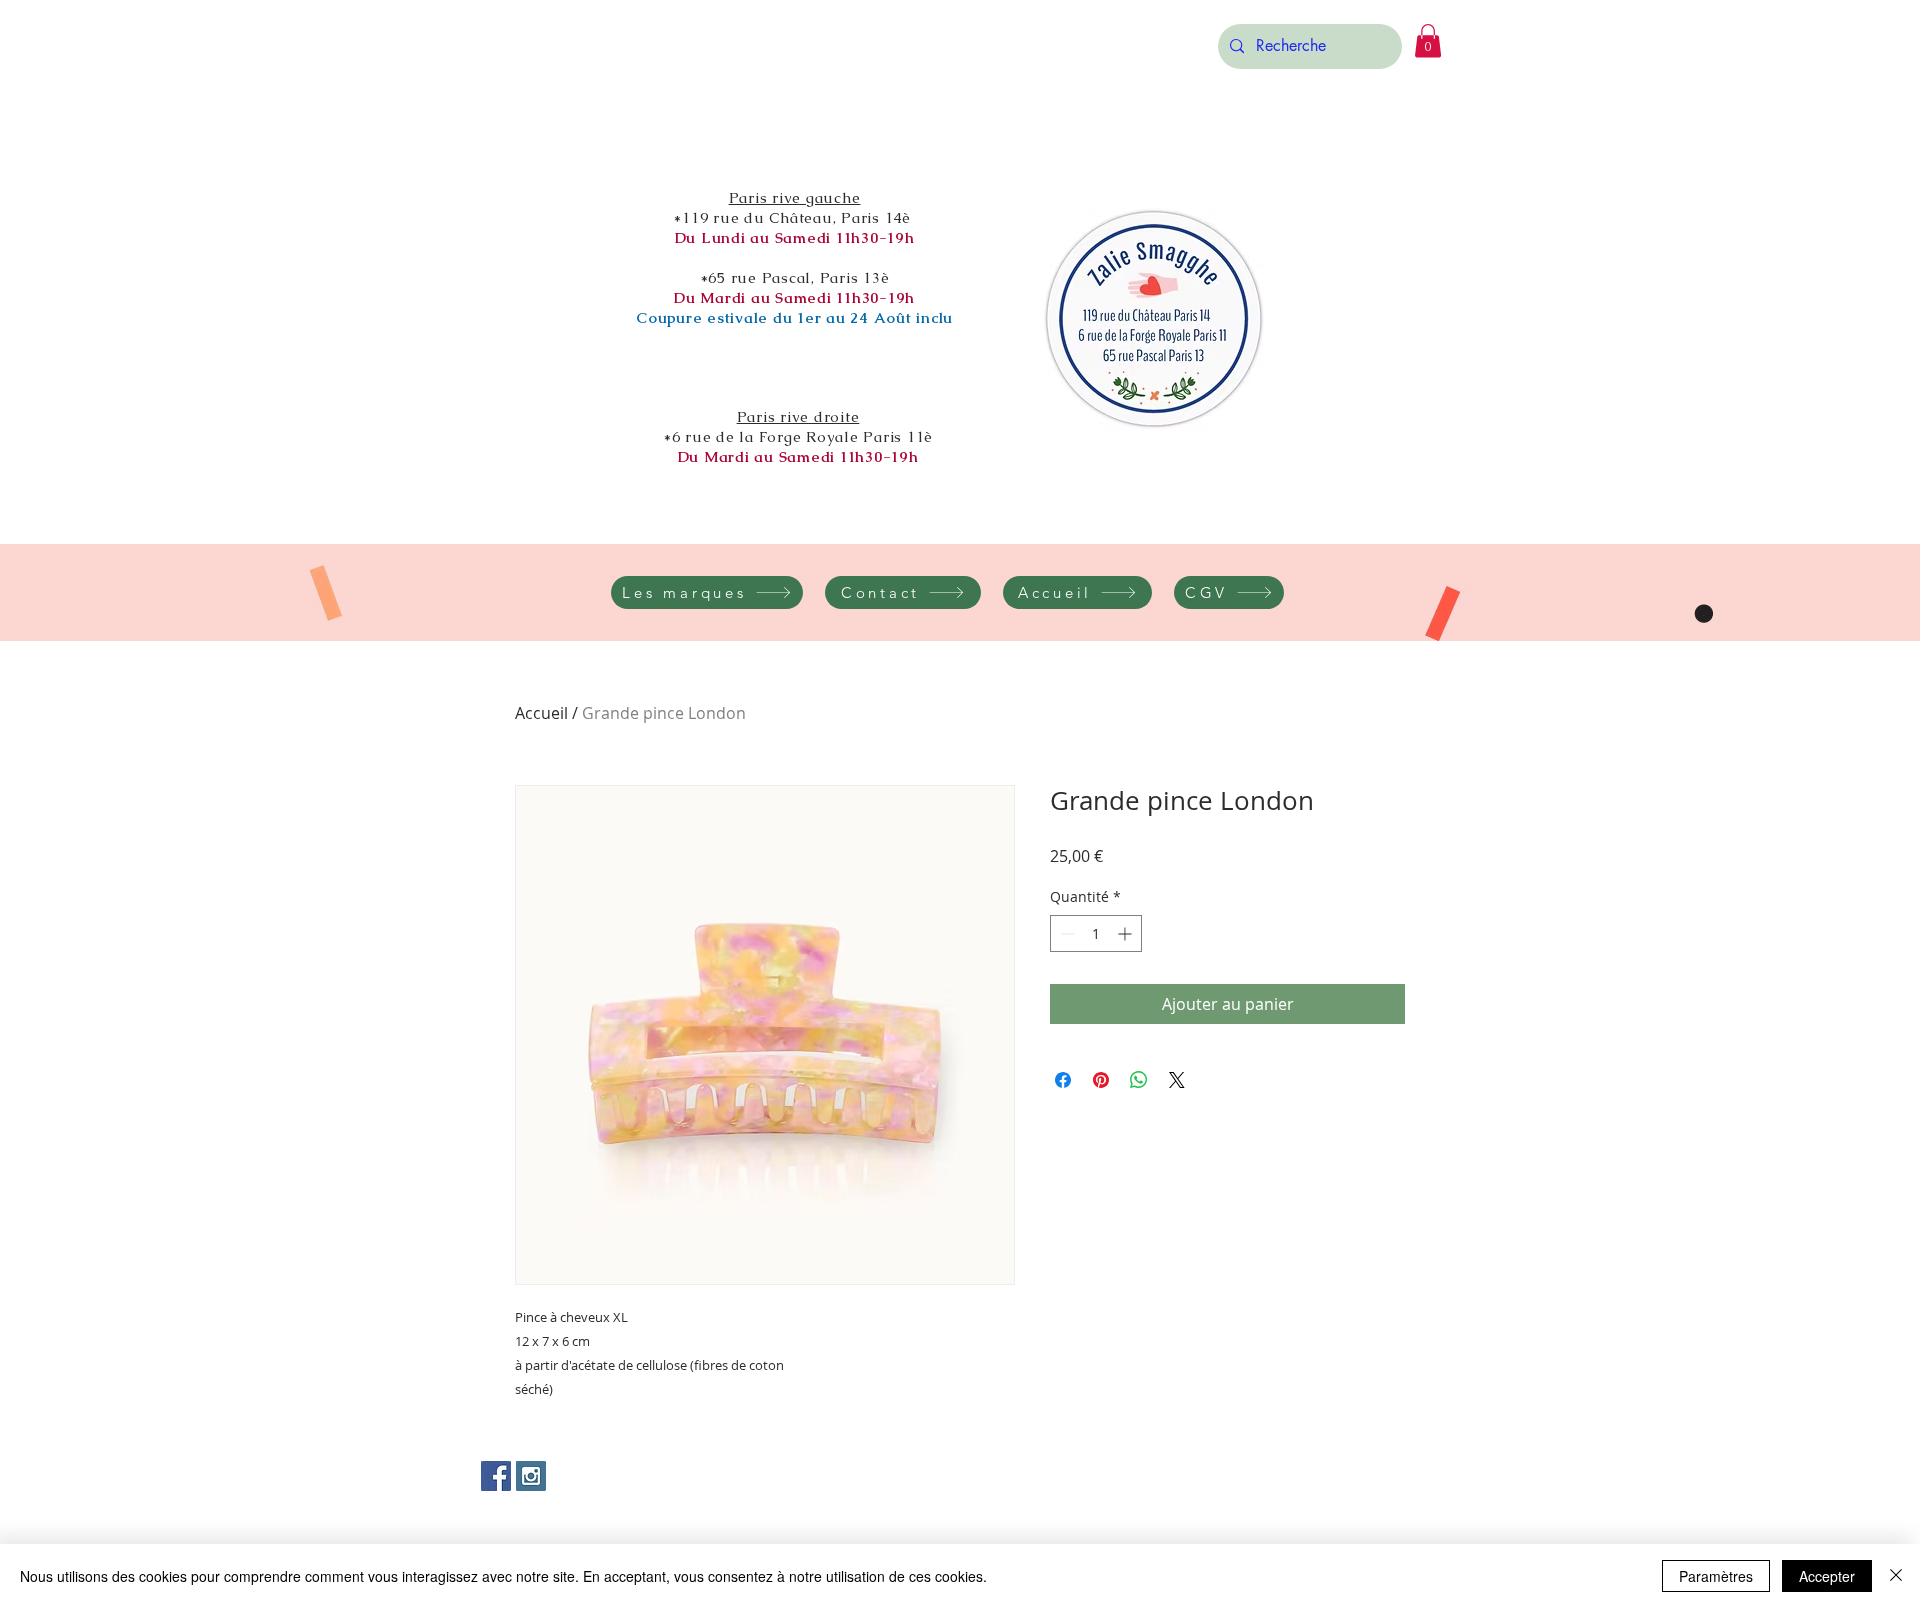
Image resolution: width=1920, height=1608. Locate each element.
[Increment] (1126, 933)
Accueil (541, 713)
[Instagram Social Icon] (531, 1476)
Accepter (1827, 1576)
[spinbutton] (1096, 933)
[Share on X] (1177, 1080)
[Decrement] (1065, 933)
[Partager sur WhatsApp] (1139, 1080)
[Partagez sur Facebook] (1063, 1080)
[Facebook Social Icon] (496, 1476)
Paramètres (1716, 1576)
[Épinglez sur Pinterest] (1101, 1080)
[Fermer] (1896, 1576)
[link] (1428, 40)
